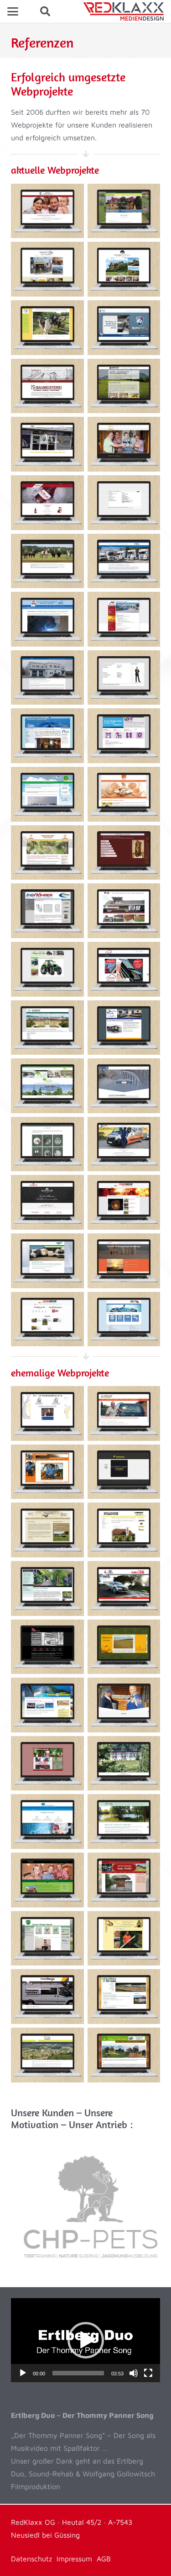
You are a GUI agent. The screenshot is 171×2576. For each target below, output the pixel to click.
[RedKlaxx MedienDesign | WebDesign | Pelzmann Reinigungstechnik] (124, 1530)
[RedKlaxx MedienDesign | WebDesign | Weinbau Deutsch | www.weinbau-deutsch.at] (47, 211)
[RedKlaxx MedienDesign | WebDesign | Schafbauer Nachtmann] (47, 1530)
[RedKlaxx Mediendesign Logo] (123, 11)
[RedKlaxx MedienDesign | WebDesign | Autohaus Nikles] (124, 1588)
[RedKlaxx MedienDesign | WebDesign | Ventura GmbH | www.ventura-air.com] (124, 386)
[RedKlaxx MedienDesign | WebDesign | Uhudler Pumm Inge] (47, 1763)
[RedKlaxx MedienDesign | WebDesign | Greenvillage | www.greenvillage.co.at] (47, 1086)
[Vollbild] (148, 2373)
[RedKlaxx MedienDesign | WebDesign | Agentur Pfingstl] (47, 1939)
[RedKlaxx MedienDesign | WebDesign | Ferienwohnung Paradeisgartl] (47, 1588)
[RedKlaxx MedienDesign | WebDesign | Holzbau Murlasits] (124, 1997)
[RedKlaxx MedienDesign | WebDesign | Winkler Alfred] (124, 1413)
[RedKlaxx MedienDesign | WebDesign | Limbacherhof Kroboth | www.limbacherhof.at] (124, 211)
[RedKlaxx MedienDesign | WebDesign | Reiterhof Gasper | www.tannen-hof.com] (47, 561)
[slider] (78, 2373)
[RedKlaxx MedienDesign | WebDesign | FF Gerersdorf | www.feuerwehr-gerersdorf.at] (47, 1319)
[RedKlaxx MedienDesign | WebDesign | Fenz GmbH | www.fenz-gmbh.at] (124, 561)
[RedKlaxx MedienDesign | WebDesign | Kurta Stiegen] (124, 1939)
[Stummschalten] (134, 2373)
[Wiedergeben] (23, 2373)
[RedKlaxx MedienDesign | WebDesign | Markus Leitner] (47, 1647)
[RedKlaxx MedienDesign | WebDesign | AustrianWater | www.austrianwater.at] (124, 1319)
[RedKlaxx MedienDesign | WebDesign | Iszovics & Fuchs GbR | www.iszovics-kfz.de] (124, 1028)
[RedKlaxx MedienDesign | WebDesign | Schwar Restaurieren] (124, 1705)
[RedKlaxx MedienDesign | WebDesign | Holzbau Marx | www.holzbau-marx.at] (124, 911)
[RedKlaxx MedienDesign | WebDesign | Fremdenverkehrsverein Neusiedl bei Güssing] (47, 2055)
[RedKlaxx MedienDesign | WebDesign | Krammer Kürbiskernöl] (124, 1647)
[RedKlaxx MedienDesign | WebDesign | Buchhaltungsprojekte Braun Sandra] (47, 1822)
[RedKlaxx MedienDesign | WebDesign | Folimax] (47, 1997)
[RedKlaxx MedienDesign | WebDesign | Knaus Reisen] (47, 1705)
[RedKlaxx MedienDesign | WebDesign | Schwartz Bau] (124, 1472)
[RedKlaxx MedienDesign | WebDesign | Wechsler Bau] (47, 1472)
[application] (85, 2340)
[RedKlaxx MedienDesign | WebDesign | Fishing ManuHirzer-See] (124, 1822)
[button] (13, 11)
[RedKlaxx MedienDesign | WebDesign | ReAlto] (124, 2055)
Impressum (74, 2559)
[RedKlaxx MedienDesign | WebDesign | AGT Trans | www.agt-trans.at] (47, 678)
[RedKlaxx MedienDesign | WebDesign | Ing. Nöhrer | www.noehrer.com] (47, 911)
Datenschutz (31, 2559)
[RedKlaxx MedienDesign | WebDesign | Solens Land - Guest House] (124, 1763)
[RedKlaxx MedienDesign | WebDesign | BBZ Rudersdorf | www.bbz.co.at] (47, 619)
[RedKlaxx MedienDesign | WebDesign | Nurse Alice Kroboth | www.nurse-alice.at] (124, 1261)
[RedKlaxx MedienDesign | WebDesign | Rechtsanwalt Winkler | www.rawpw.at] (124, 678)
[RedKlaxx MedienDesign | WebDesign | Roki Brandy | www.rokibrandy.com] (47, 503)
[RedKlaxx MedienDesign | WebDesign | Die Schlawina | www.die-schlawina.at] (124, 444)
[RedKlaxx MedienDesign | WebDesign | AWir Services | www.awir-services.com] (124, 619)
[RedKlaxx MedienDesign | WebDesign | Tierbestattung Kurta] (47, 1413)
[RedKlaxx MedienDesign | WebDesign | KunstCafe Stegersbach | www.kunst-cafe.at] (47, 269)
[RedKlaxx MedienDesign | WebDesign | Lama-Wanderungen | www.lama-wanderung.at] (47, 328)
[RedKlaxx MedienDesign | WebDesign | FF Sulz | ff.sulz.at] (124, 1202)
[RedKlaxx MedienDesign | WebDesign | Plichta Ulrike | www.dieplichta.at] (47, 1144)
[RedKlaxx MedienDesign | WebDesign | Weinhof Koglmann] (47, 1880)
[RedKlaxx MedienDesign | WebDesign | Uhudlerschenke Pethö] (124, 1880)
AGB (104, 2559)
